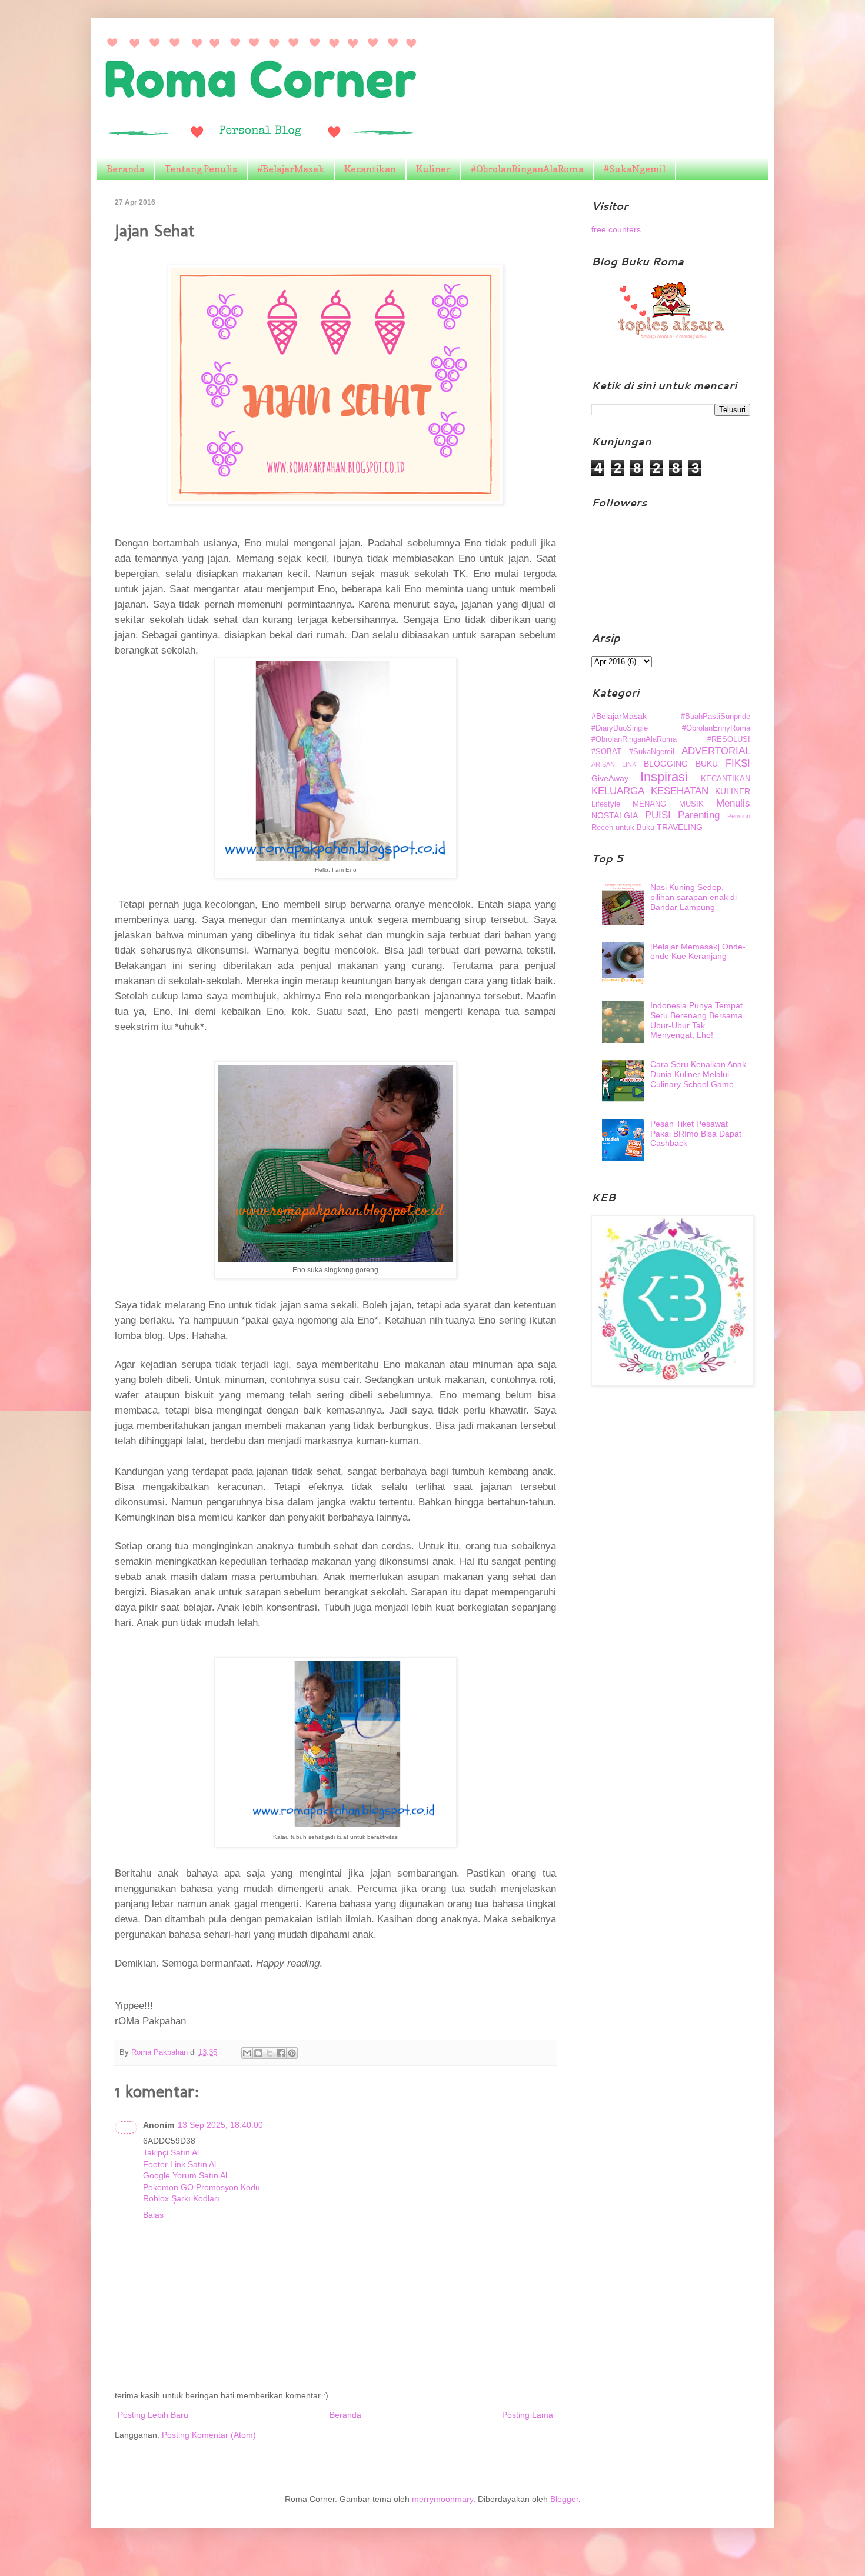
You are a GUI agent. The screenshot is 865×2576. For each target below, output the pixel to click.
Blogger (564, 2499)
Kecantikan (370, 169)
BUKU (707, 764)
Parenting (699, 815)
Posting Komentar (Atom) (209, 2435)
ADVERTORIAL (716, 751)
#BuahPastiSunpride (716, 717)
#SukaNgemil (635, 169)
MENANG (649, 804)
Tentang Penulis (201, 169)
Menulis (733, 803)
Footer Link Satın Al (179, 2164)
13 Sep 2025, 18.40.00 (220, 2125)
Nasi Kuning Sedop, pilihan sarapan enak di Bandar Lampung (693, 897)
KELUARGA (618, 791)
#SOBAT (606, 752)
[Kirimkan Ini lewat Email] (247, 2053)
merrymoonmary (443, 2499)
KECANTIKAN (726, 779)
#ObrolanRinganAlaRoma (527, 169)
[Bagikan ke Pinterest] (292, 2053)
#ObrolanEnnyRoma (716, 728)
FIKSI (738, 763)
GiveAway (610, 778)
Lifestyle (606, 804)
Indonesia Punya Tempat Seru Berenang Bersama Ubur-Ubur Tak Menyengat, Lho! (696, 1020)
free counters (616, 229)
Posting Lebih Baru (153, 2415)
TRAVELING (680, 827)
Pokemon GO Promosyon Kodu (202, 2187)
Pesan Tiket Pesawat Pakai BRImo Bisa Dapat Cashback (696, 1134)
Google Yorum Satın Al (185, 2175)
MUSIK (691, 804)
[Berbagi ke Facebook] (281, 2053)
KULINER (733, 791)
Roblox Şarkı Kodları (181, 2198)
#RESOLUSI (729, 739)
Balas (153, 2215)
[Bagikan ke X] (270, 2053)
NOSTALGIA (615, 815)
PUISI (658, 815)
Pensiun (739, 816)
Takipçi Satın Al (171, 2152)
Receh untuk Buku (623, 828)
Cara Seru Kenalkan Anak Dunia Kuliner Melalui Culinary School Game (698, 1074)
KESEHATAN (680, 791)
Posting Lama (528, 2415)
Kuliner (433, 169)
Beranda (126, 169)
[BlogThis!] (258, 2053)
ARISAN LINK (614, 764)
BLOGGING (666, 764)
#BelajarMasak (291, 169)
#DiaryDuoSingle (620, 728)
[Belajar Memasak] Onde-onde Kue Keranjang (698, 952)
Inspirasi (664, 777)
